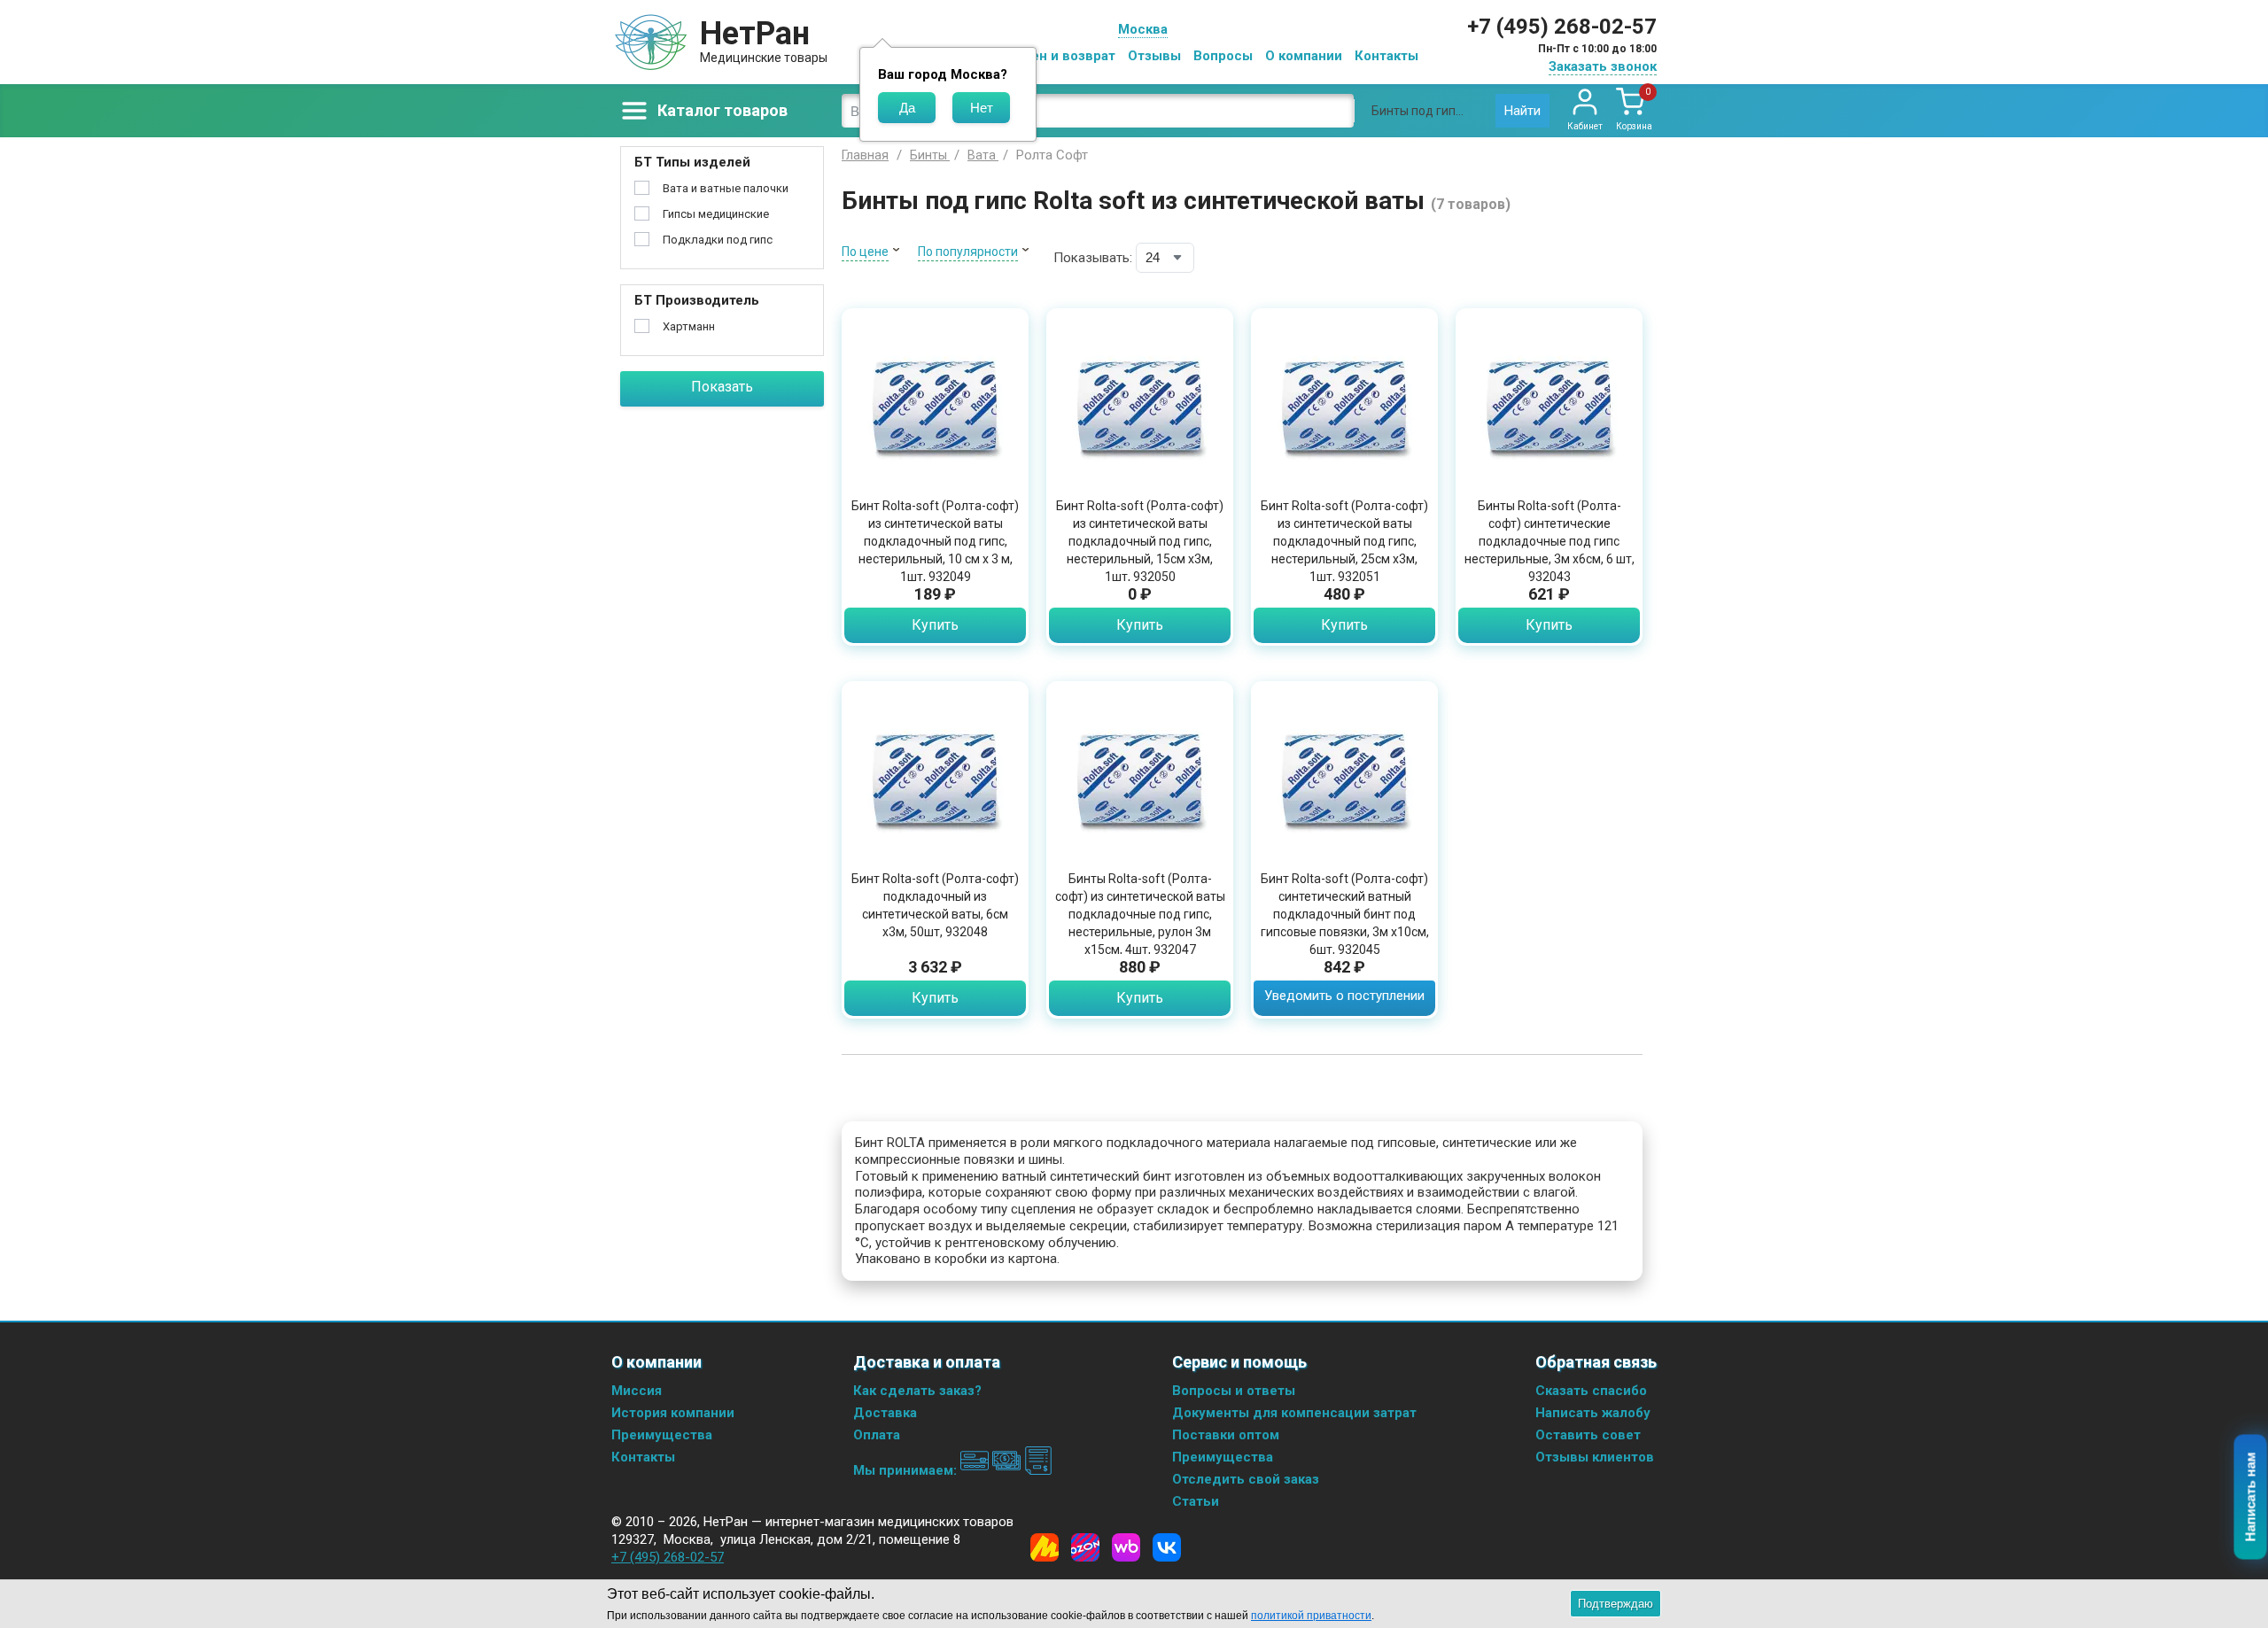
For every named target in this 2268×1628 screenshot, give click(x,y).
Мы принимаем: (907, 1470)
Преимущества (662, 1435)
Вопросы (1223, 56)
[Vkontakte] (1167, 1547)
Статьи (1196, 1501)
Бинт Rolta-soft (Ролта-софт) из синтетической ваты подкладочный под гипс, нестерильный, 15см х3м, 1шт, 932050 (1140, 541)
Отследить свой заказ (1246, 1479)
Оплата (877, 1435)
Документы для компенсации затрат (1294, 1413)
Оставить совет (1588, 1435)
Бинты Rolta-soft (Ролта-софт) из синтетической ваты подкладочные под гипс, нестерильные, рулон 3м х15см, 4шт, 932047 (1140, 914)
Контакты (1386, 56)
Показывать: (1093, 258)
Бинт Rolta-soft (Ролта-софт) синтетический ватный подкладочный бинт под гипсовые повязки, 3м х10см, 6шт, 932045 (1345, 914)
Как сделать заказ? (917, 1391)
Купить (935, 625)
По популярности (968, 252)
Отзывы (1154, 56)
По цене (865, 252)
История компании (673, 1413)
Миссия (637, 1391)
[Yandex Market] (1045, 1547)
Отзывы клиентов (1595, 1457)
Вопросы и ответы (1234, 1391)
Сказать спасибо (1591, 1391)
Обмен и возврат (1060, 56)
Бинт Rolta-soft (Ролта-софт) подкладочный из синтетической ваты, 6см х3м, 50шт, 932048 (935, 905)
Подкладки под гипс (718, 240)
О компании (1304, 56)
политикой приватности (1311, 1616)
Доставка (885, 1413)
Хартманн (689, 326)
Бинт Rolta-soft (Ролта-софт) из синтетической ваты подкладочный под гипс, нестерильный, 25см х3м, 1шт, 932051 (1344, 541)
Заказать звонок (1603, 66)
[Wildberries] (1126, 1547)
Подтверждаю (1616, 1604)
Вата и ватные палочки (726, 188)
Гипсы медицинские (716, 214)
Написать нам (2251, 1497)
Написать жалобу (1593, 1413)
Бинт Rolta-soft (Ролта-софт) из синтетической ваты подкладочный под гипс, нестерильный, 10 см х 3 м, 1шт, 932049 (935, 541)
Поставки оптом (1226, 1435)
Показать (722, 387)
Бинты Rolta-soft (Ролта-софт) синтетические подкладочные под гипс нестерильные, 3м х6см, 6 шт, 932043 (1550, 541)
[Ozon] (1085, 1547)
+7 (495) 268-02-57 (1562, 27)
